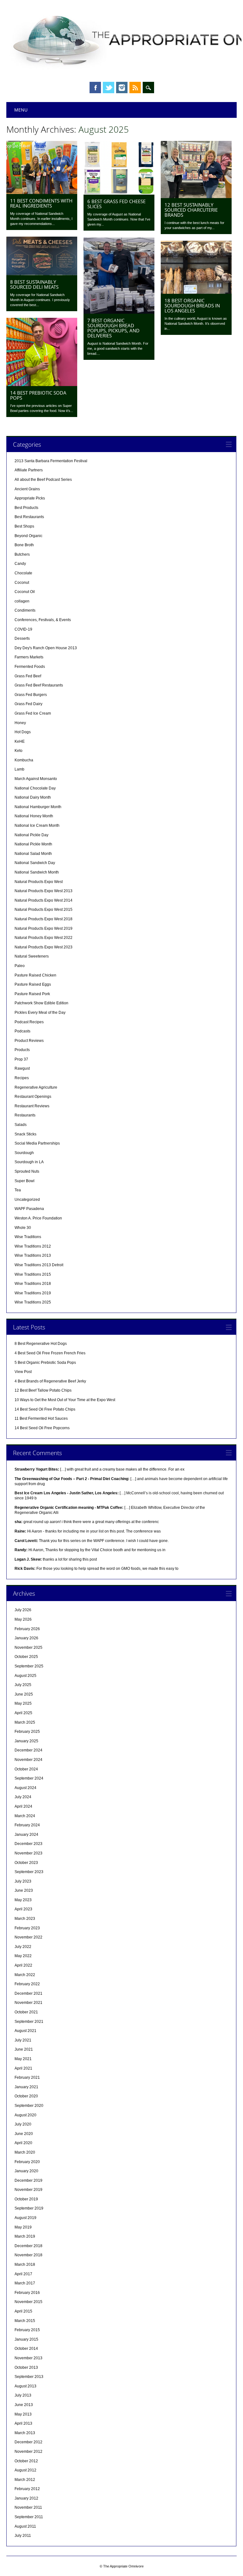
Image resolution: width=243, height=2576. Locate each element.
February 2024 (27, 1825)
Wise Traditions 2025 (33, 1302)
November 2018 (28, 2255)
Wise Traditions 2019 (33, 1293)
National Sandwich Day (35, 863)
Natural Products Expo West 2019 (44, 928)
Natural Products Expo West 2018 (44, 919)
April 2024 (23, 1806)
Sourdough (24, 1153)
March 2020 (25, 2152)
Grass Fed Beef (28, 676)
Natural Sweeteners (32, 956)
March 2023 (25, 1919)
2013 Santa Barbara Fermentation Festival (51, 461)
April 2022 (23, 1965)
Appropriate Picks (30, 498)
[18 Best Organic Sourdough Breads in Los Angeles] (196, 292)
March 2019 (25, 2236)
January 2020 (26, 2171)
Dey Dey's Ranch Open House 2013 (46, 648)
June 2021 (24, 2049)
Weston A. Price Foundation (38, 1218)
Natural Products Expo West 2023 (44, 947)
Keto (19, 751)
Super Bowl (25, 1181)
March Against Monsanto (36, 779)
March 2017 (25, 2283)
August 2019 (25, 2218)
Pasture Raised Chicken (35, 975)
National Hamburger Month (38, 807)
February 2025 (27, 1732)
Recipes (22, 1078)
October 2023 (26, 1863)
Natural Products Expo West (39, 882)
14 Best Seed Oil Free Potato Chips (45, 1409)
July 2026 (23, 1610)
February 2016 (27, 2293)
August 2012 (25, 2470)
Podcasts (22, 1031)
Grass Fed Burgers (31, 695)
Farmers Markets (29, 657)
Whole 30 (23, 1228)
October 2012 (26, 2461)
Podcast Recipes (29, 1022)
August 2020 (25, 2115)
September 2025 (29, 1666)
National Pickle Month (33, 844)
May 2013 (23, 2414)
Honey (20, 723)
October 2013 (26, 2367)
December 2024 (28, 1750)
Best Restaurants (29, 517)
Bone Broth (24, 545)
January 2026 (26, 1638)
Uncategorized (27, 1200)
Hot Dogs (23, 732)
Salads (21, 1125)
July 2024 (23, 1797)
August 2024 (25, 1788)
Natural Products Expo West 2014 (44, 900)
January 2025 (26, 1741)
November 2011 (28, 2507)
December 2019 (28, 2180)
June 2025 (24, 1694)
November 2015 (28, 2302)
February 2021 (27, 2077)
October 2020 (26, 2096)
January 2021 (26, 2087)
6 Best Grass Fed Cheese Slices (116, 204)
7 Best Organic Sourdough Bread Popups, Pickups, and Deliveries (113, 328)
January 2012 (26, 2498)
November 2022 (28, 1937)
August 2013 (25, 2386)
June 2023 (24, 1890)
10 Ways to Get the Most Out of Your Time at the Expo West (65, 1400)
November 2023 (28, 1853)
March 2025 (25, 1722)
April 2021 (23, 2068)
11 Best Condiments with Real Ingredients (41, 203)
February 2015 (27, 2330)
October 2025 (26, 1657)
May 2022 (23, 1956)
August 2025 (25, 1676)
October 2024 (26, 1769)
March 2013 (25, 2433)
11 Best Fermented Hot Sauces (41, 1418)
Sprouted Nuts (27, 1171)
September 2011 (29, 2517)
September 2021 (29, 2022)
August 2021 (25, 2031)
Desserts (22, 638)
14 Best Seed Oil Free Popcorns (42, 1428)
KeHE (20, 741)
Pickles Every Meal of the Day (40, 1013)
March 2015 (25, 2321)
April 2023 (23, 1909)
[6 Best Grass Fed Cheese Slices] (119, 193)
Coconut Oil (25, 592)
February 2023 (27, 1928)
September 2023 (29, 1872)
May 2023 (23, 1900)
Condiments (25, 610)
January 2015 (26, 2339)
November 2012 (28, 2452)
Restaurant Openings (33, 1097)
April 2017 (23, 2274)
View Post (23, 1372)
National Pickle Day (31, 835)
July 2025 (23, 1685)
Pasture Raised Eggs (33, 984)
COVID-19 (23, 629)
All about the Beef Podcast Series (43, 480)
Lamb (19, 769)
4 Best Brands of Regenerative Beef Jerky (50, 1381)
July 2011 (23, 2536)
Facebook (95, 88)
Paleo (20, 966)
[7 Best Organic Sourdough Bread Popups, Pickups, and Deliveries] (119, 312)
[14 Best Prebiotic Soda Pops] (42, 384)
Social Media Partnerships (37, 1143)
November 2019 (28, 2190)
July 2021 (23, 2040)
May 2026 (23, 1619)
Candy (20, 564)
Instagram (122, 88)
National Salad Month (33, 854)
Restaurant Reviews (32, 1106)
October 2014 (26, 2349)
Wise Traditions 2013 (33, 1255)
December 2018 (28, 2246)
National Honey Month (34, 816)
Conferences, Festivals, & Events (43, 620)
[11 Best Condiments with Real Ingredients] (42, 192)
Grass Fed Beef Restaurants (39, 685)
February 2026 (27, 1629)
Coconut (22, 583)
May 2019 (23, 2227)
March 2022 (25, 1975)
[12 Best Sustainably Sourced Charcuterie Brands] (196, 197)
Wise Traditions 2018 (33, 1284)
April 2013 (23, 2423)
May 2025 (23, 1703)
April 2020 (23, 2143)
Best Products (26, 508)
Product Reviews (29, 1041)
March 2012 (25, 2480)
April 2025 (23, 1713)
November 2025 (28, 1648)
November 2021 (28, 2003)
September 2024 (29, 1778)
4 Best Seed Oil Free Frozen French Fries (50, 1353)
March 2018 (25, 2265)
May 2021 (23, 2059)
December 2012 (28, 2442)
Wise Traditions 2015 (33, 1274)
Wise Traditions (28, 1237)
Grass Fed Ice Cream (33, 713)
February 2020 (27, 2162)
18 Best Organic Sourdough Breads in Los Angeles (192, 305)
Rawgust (22, 1068)
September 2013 (29, 2377)
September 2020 (29, 2106)
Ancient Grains (27, 489)
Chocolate (23, 573)
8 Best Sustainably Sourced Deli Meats (34, 284)
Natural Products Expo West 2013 (44, 891)
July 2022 (23, 1947)
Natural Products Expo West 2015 (44, 910)
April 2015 (23, 2311)
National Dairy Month (33, 797)
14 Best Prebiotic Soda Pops (38, 395)
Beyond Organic (28, 536)
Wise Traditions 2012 (33, 1246)
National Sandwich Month (37, 872)
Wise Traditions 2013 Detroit (39, 1265)
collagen (22, 601)
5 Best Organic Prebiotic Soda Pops (45, 1363)
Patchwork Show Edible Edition (41, 1003)
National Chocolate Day (35, 788)
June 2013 (24, 2405)
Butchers (22, 554)
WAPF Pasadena (29, 1209)
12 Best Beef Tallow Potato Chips (43, 1390)
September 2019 (29, 2208)
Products (22, 1050)
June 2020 (24, 2134)
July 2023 (23, 1881)
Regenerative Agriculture (36, 1087)
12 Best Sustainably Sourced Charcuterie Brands (191, 210)
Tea (18, 1190)
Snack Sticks (25, 1134)
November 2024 (28, 1760)
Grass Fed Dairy (28, 704)
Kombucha (24, 760)
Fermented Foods (30, 667)
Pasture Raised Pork (32, 994)
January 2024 (26, 1835)
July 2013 (23, 2395)
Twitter (109, 88)
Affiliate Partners (29, 470)
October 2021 (26, 2012)
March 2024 (25, 1816)
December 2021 (28, 1993)
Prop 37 (21, 1059)
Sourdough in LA (29, 1162)
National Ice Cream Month (37, 825)
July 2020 (23, 2124)
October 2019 (26, 2199)
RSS (135, 88)
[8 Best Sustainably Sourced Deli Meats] (42, 274)
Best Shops (24, 526)
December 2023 (28, 1844)
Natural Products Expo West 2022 (44, 938)
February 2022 (27, 1984)
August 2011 (25, 2526)
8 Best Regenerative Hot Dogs (41, 1344)
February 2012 (27, 2489)
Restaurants (25, 1115)
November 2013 (28, 2358)
